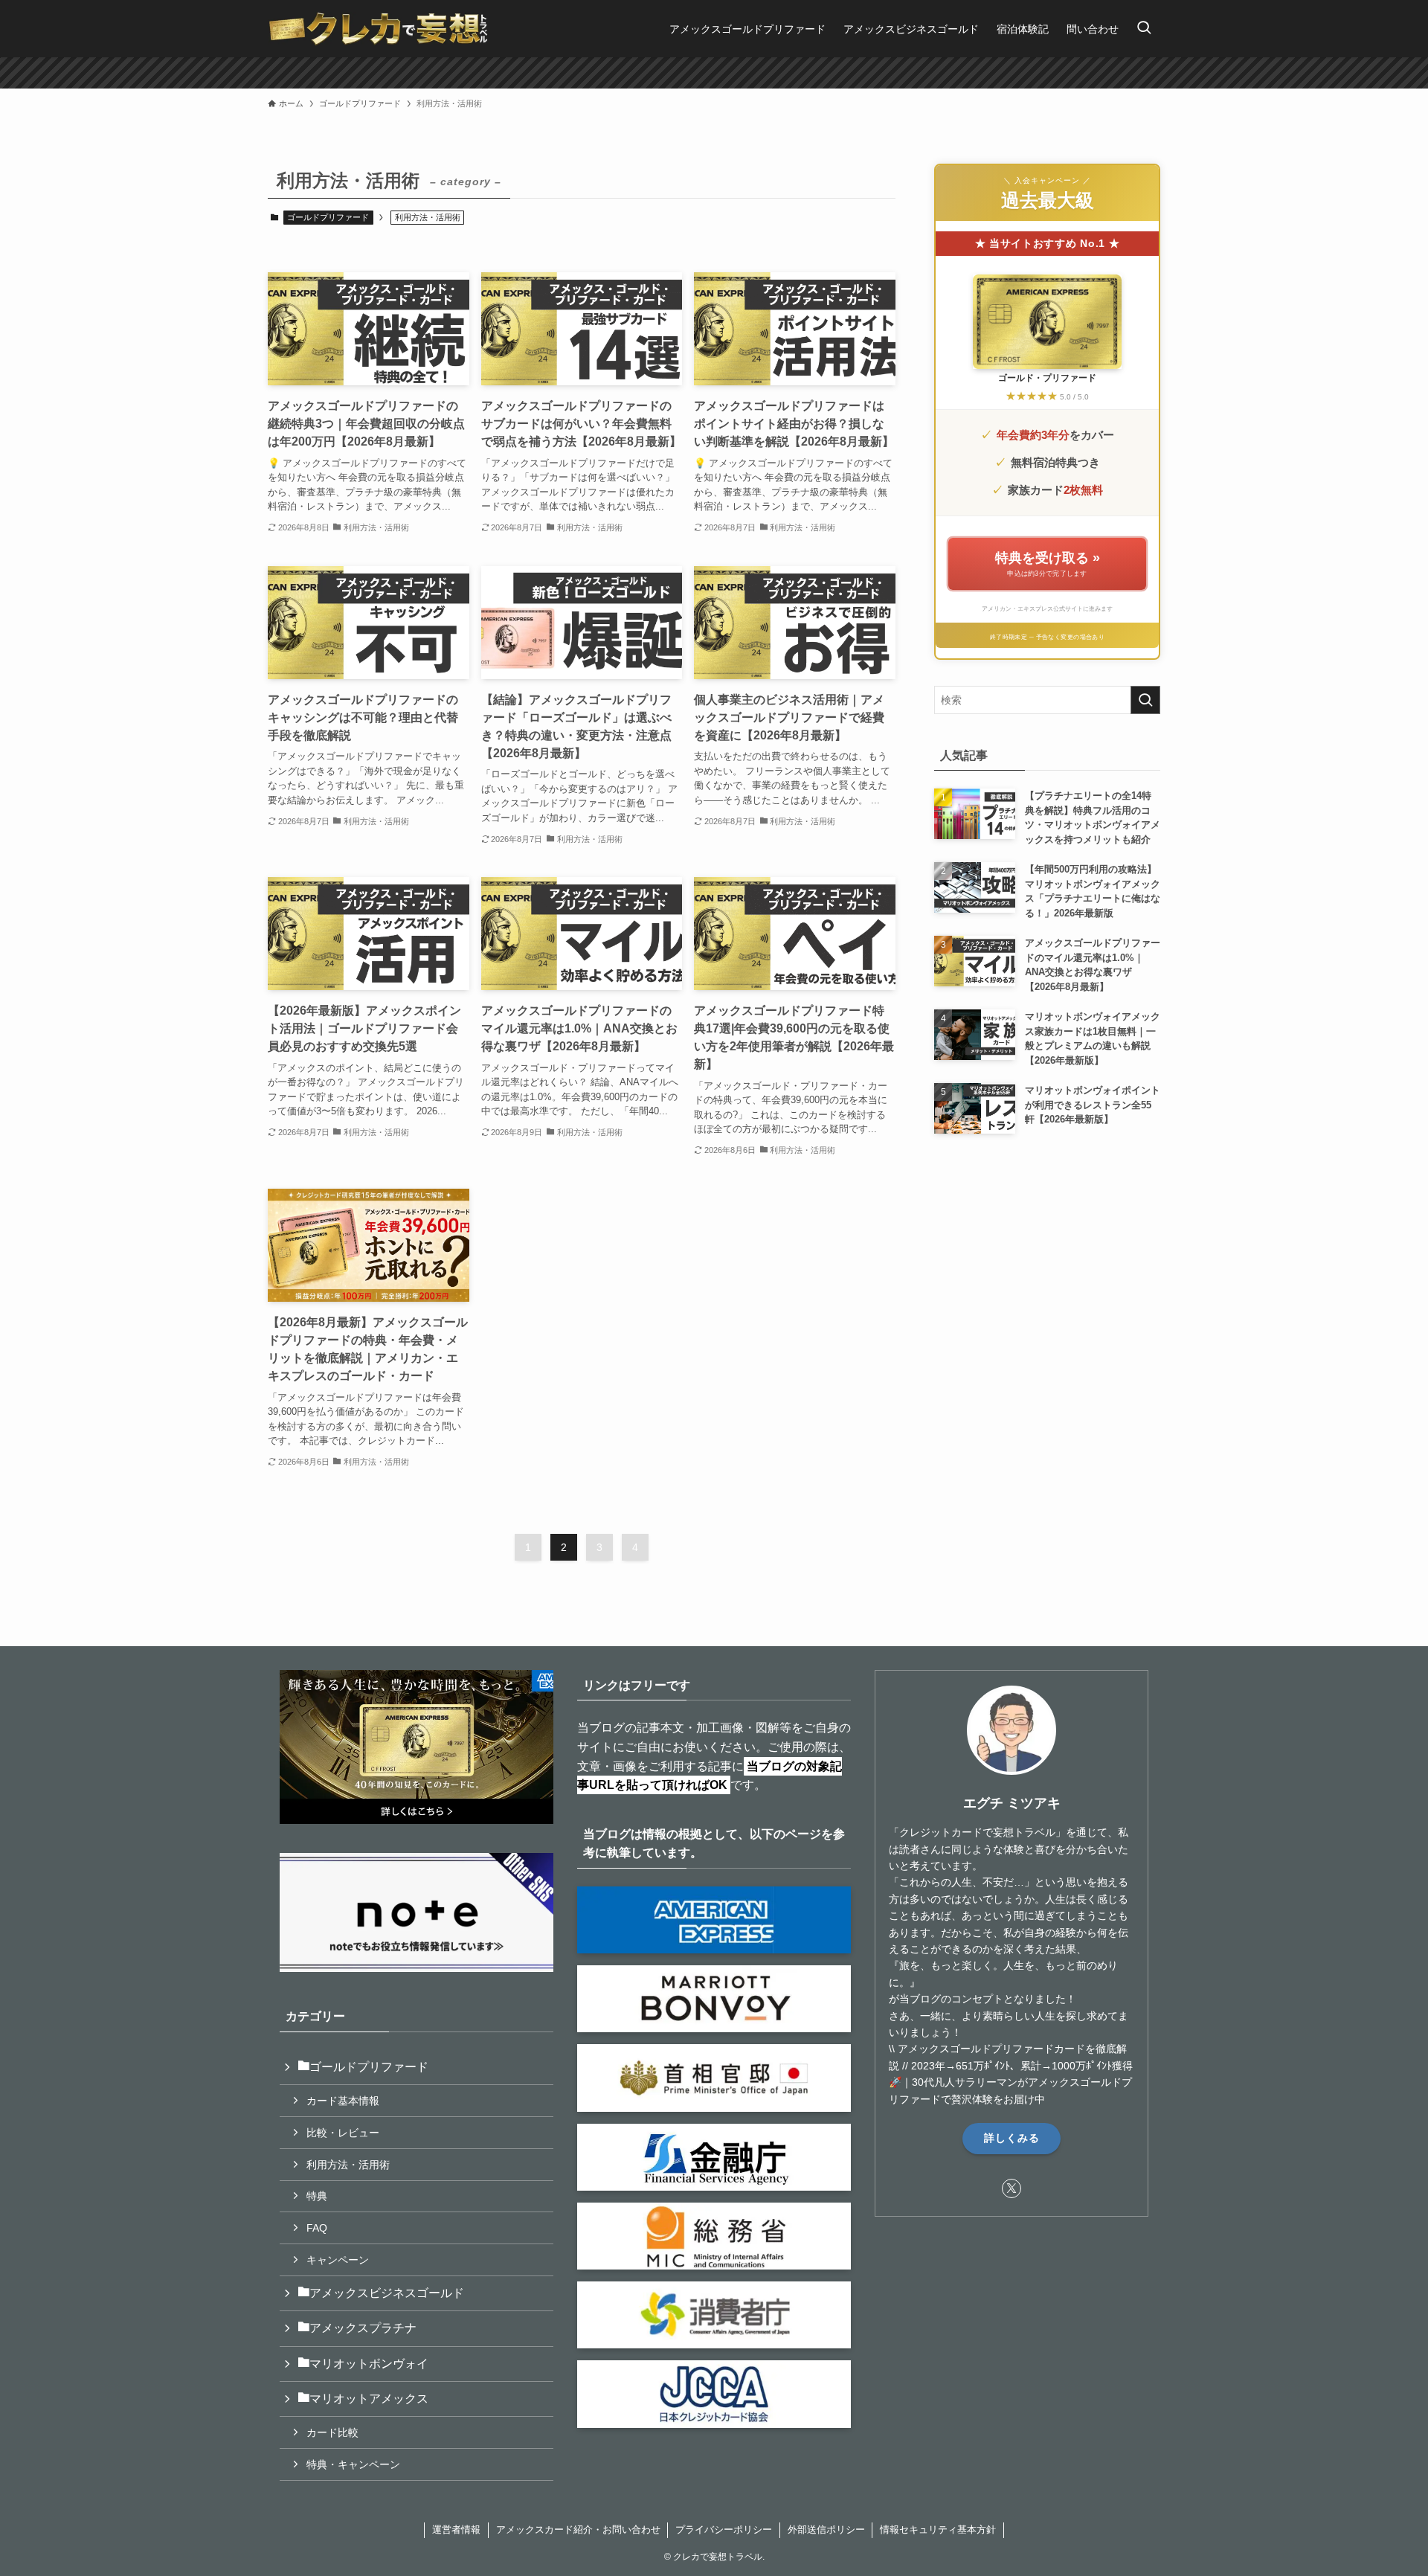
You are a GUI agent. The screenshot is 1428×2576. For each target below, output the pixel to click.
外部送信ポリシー (826, 2530)
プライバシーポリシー (724, 2530)
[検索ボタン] (1144, 29)
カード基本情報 (343, 2101)
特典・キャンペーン (353, 2464)
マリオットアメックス (369, 2399)
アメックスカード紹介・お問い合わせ (578, 2530)
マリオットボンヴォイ (369, 2364)
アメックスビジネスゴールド (387, 2293)
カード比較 (332, 2432)
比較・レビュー (343, 2133)
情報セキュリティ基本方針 (938, 2530)
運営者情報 (456, 2530)
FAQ (317, 2228)
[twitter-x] (1011, 2188)
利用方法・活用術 (348, 2165)
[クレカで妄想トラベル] (379, 29)
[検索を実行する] (1145, 700)
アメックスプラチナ (363, 2328)
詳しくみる (1012, 2138)
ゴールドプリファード (328, 217)
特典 (317, 2196)
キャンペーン (338, 2260)
